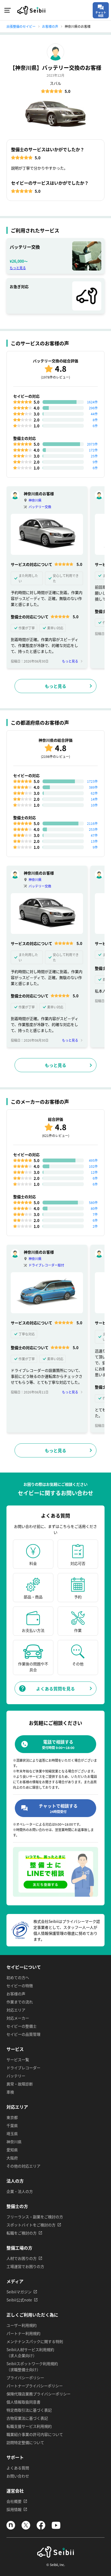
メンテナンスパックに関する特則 (35, 2341)
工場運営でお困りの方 (25, 2266)
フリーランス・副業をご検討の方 (35, 2217)
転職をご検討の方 (22, 2233)
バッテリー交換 (40, 507)
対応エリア (16, 2010)
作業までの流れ (20, 2002)
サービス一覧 (18, 2060)
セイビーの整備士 (22, 2026)
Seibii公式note (19, 2300)
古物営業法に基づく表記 (27, 2418)
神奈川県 (35, 500)
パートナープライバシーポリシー (35, 2386)
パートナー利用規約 (23, 2333)
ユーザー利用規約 (22, 2325)
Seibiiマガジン (19, 2292)
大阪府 (12, 2158)
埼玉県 (12, 2133)
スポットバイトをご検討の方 (31, 2225)
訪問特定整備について (25, 2442)
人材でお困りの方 (22, 2258)
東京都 (12, 2117)
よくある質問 (18, 2468)
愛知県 (12, 2150)
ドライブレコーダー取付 (46, 1265)
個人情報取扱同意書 (23, 2402)
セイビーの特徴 (20, 1986)
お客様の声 (16, 1994)
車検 (10, 2092)
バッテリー (16, 2076)
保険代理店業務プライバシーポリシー (39, 2394)
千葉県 (12, 2125)
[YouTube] (56, 2528)
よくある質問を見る (55, 1689)
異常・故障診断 (20, 2084)
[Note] (11, 2528)
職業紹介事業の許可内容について (35, 2434)
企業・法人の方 (20, 2191)
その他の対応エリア (23, 2166)
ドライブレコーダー (23, 2068)
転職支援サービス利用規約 (29, 2426)
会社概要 (14, 2501)
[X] (26, 2528)
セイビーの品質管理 (23, 2034)
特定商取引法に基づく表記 (29, 2410)
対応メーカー (18, 2018)
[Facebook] (41, 2528)
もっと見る (18, 268)
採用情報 (14, 2509)
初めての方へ (18, 1977)
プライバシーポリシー (25, 2378)
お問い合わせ (18, 2476)
